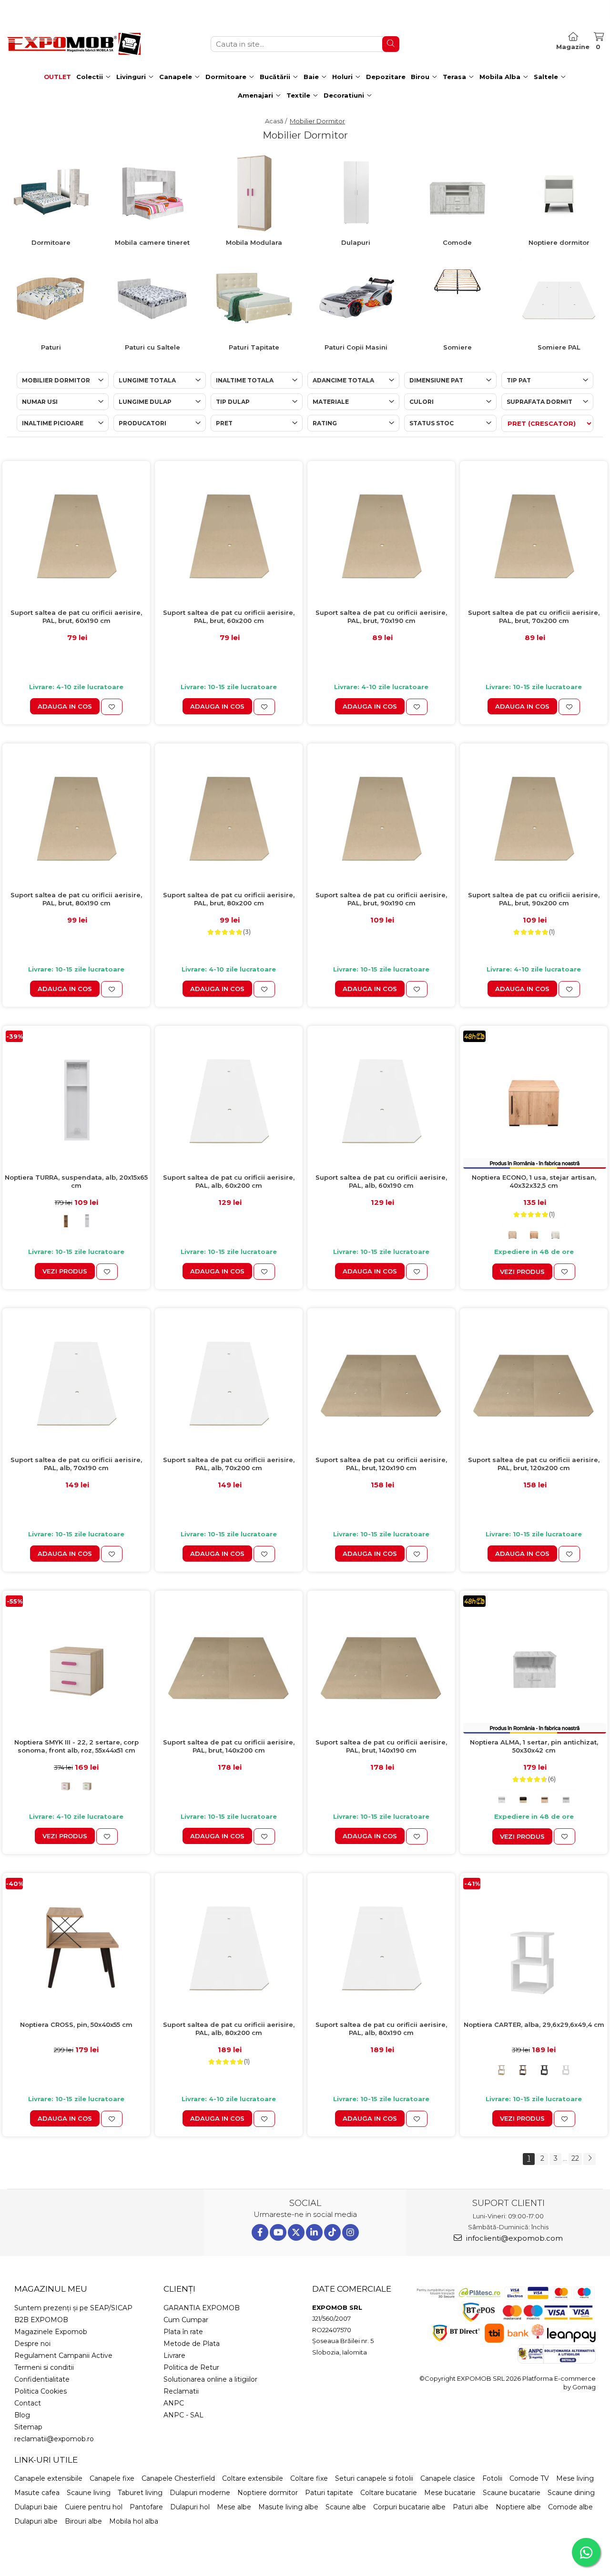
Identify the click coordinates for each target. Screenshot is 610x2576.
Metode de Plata (192, 2344)
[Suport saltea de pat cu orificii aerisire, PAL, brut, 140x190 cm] (381, 1664)
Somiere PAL (559, 347)
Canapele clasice (448, 2478)
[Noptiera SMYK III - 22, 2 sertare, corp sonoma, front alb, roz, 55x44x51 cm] (76, 1664)
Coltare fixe (309, 2478)
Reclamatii (181, 2391)
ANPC (174, 2403)
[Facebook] (260, 2232)
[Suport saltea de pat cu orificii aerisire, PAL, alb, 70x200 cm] (229, 1382)
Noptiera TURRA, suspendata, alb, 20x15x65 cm (76, 1181)
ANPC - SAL (183, 2415)
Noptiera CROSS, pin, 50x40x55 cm (76, 2025)
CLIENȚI (179, 2289)
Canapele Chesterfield (178, 2478)
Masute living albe (288, 2507)
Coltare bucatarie (389, 2493)
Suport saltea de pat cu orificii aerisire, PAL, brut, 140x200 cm (229, 1746)
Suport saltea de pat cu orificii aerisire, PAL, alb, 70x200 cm (229, 1464)
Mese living (575, 2478)
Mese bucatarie (450, 2493)
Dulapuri (356, 242)
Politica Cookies (41, 2391)
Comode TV (529, 2478)
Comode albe (570, 2507)
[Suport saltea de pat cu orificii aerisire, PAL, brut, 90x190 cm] (381, 817)
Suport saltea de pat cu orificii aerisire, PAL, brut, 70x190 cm (381, 616)
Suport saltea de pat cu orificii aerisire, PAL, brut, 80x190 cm (76, 899)
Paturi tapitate (329, 2493)
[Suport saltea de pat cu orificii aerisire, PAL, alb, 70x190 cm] (76, 1382)
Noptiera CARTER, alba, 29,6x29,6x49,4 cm (534, 2025)
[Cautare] (391, 44)
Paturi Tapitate (254, 347)
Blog (22, 2415)
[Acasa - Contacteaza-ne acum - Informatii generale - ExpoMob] (74, 44)
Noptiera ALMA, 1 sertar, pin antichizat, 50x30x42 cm (534, 1746)
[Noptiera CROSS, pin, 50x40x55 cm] (76, 1947)
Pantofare (146, 2507)
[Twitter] (296, 2232)
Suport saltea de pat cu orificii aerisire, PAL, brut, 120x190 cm (381, 1464)
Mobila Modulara (254, 242)
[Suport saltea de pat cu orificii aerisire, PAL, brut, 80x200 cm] (229, 817)
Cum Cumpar (186, 2320)
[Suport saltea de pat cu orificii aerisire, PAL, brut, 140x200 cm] (229, 1664)
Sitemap (28, 2427)
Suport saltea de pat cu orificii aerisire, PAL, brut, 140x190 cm (381, 1746)
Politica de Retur (191, 2367)
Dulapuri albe (36, 2521)
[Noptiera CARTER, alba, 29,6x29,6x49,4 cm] (534, 1947)
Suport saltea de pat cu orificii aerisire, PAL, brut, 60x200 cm (229, 616)
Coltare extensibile (253, 2478)
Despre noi (32, 2344)
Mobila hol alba (134, 2521)
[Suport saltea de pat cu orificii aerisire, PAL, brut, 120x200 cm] (534, 1382)
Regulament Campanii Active (63, 2355)
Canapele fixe (112, 2478)
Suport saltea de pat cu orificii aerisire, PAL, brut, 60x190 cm (76, 616)
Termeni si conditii (44, 2367)
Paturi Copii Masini (356, 347)
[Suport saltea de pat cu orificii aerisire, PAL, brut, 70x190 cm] (381, 535)
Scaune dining (571, 2493)
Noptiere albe (518, 2507)
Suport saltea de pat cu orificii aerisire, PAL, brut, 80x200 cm (229, 899)
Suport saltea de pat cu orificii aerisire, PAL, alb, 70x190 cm (76, 1464)
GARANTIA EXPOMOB (202, 2308)
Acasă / (277, 121)
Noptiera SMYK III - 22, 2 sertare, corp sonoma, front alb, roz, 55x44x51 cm (76, 1746)
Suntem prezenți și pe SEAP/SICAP (73, 2308)
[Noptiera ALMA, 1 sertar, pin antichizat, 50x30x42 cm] (534, 1664)
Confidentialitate (42, 2379)
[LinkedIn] (314, 2232)
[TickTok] (332, 2232)
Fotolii (492, 2478)
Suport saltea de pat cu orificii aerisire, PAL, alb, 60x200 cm (229, 1181)
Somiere (457, 347)
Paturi (51, 347)
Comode (457, 242)
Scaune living (89, 2493)
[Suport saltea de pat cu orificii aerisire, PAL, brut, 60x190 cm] (76, 535)
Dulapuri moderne (200, 2493)
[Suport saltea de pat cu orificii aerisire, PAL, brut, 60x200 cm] (229, 535)
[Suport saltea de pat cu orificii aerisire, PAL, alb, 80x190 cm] (381, 1947)
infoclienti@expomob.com (513, 2238)
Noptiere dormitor (559, 242)
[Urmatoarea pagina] (590, 2159)
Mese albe (234, 2507)
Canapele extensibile (48, 2478)
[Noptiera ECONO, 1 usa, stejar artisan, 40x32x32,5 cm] (534, 1100)
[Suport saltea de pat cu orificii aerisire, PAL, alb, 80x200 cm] (229, 1947)
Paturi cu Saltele (152, 347)
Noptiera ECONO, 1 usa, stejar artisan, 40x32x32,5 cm (534, 1181)
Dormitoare (51, 242)
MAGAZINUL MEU (51, 2289)
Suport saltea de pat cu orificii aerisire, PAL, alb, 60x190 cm (381, 1181)
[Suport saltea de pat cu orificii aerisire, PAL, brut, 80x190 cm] (76, 817)
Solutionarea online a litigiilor (210, 2379)
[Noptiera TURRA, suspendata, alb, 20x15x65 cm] (76, 1099)
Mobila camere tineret (152, 242)
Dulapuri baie (36, 2507)
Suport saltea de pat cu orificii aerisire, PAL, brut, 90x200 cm (534, 899)
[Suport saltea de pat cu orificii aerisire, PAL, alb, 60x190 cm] (381, 1100)
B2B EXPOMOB (41, 2320)
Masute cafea (37, 2493)
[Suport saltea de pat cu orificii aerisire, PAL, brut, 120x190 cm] (381, 1382)
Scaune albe (346, 2507)
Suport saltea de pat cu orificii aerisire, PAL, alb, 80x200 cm (229, 2029)
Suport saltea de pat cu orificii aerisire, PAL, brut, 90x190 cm (381, 899)
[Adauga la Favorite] (112, 707)
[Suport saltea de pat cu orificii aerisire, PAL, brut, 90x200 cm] (534, 817)
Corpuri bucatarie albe (409, 2507)
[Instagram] (351, 2232)
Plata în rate (183, 2332)
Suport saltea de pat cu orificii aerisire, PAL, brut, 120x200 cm (534, 1464)
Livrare (174, 2355)
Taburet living (140, 2493)
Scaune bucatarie (512, 2493)
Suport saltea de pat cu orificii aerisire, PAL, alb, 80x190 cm (381, 2029)
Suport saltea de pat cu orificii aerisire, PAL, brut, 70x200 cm (534, 616)
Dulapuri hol (190, 2507)
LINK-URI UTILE (46, 2460)
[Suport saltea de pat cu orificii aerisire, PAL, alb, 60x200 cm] (229, 1100)
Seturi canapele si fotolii (374, 2478)
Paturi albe (471, 2507)
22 (575, 2158)
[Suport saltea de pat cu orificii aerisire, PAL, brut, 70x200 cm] (534, 535)
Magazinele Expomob (51, 2332)
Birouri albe (83, 2521)
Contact (28, 2403)
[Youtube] (278, 2232)
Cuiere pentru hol (94, 2507)
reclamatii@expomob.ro (54, 2439)
